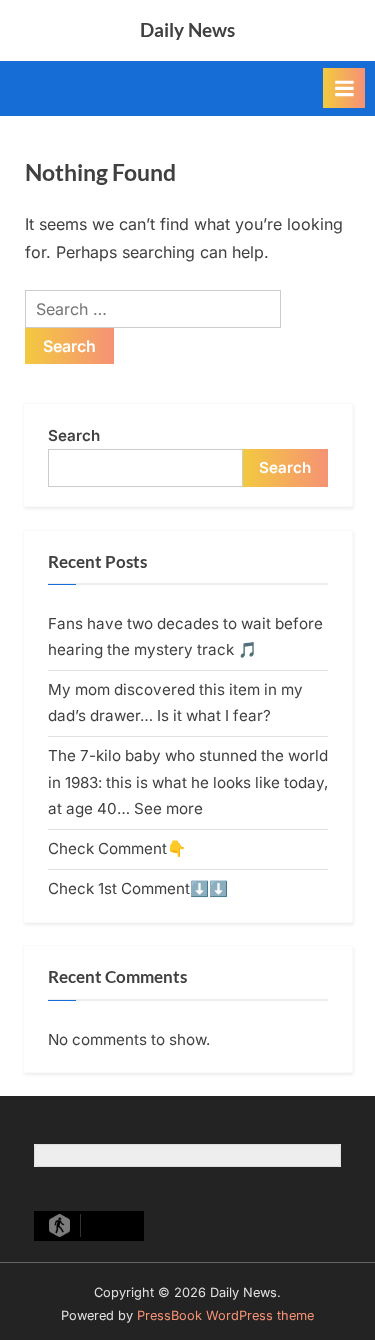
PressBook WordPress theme (225, 1315)
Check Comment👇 (117, 848)
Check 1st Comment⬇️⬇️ (138, 888)
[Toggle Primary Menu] (344, 88)
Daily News (187, 29)
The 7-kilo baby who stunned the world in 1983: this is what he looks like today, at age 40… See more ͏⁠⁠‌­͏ (188, 782)
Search (74, 435)
